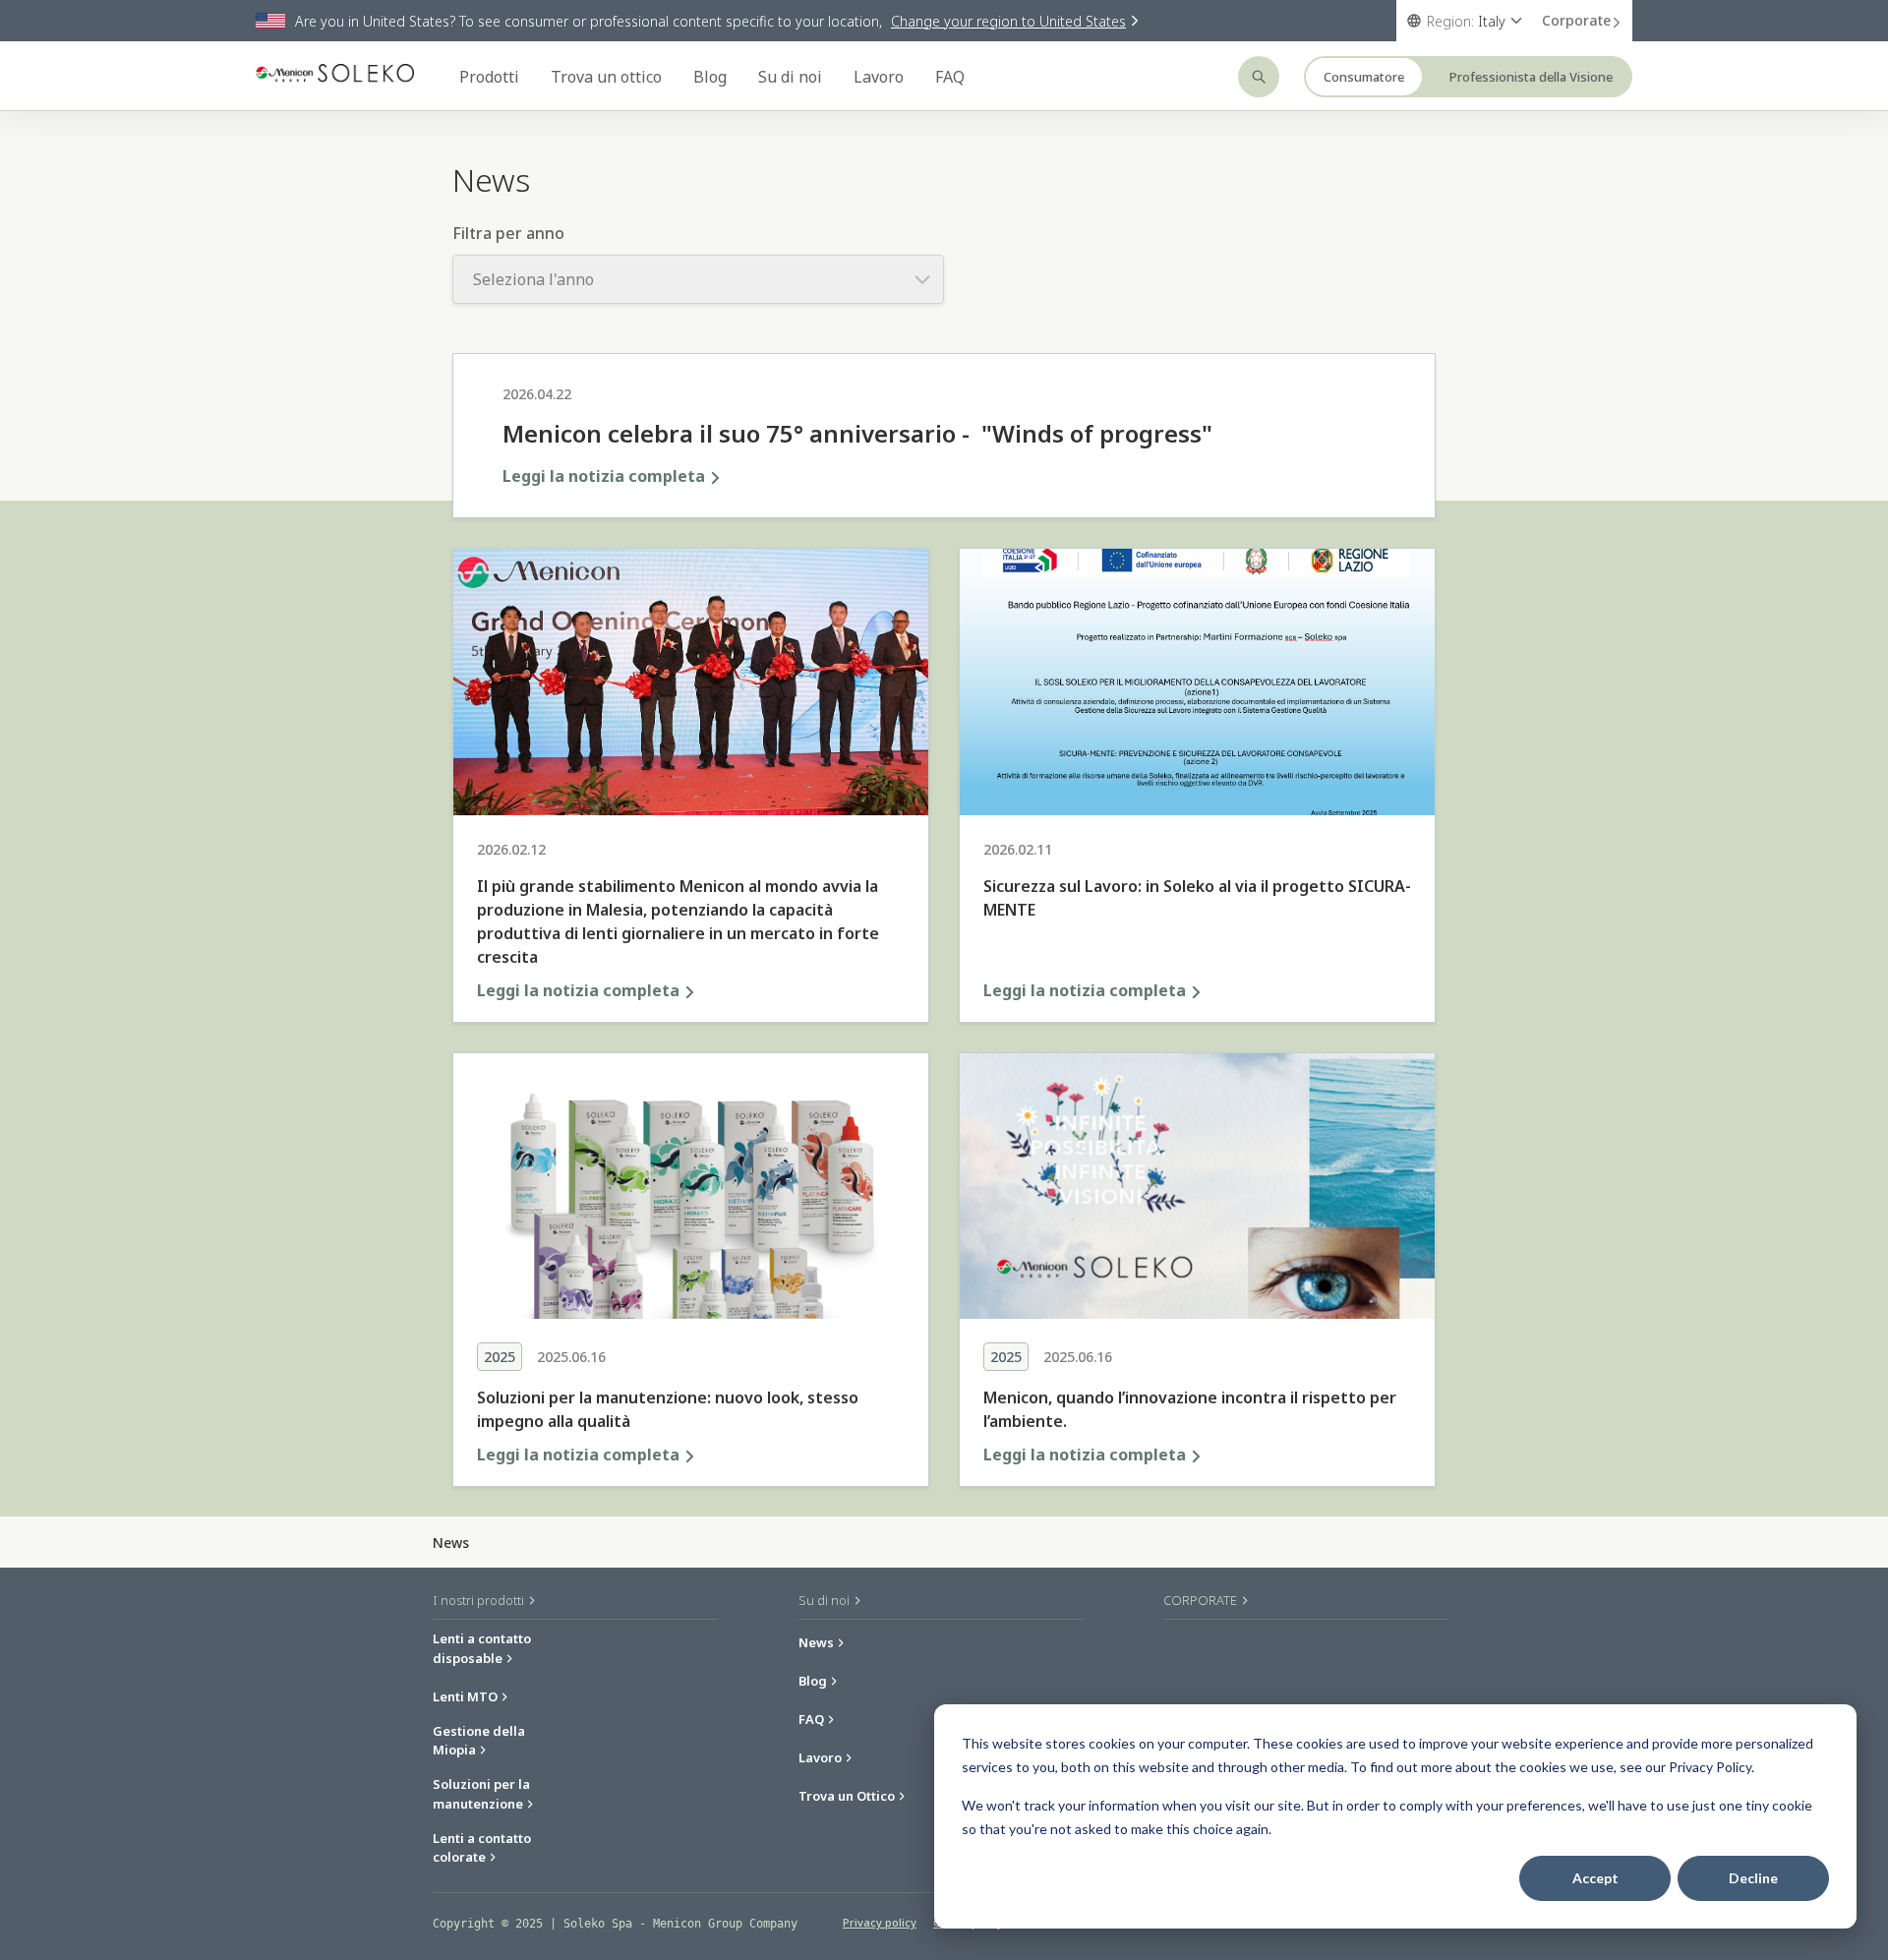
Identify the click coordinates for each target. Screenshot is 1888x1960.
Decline (1753, 1878)
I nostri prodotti (480, 1600)
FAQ (950, 77)
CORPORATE (1202, 1600)
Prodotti (489, 77)
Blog (710, 77)
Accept (1595, 1878)
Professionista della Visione (1531, 77)
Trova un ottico (606, 77)
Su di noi (790, 77)
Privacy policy (880, 1922)
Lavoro (879, 77)
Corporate (1576, 20)
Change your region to (1008, 21)
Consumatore (1364, 77)
